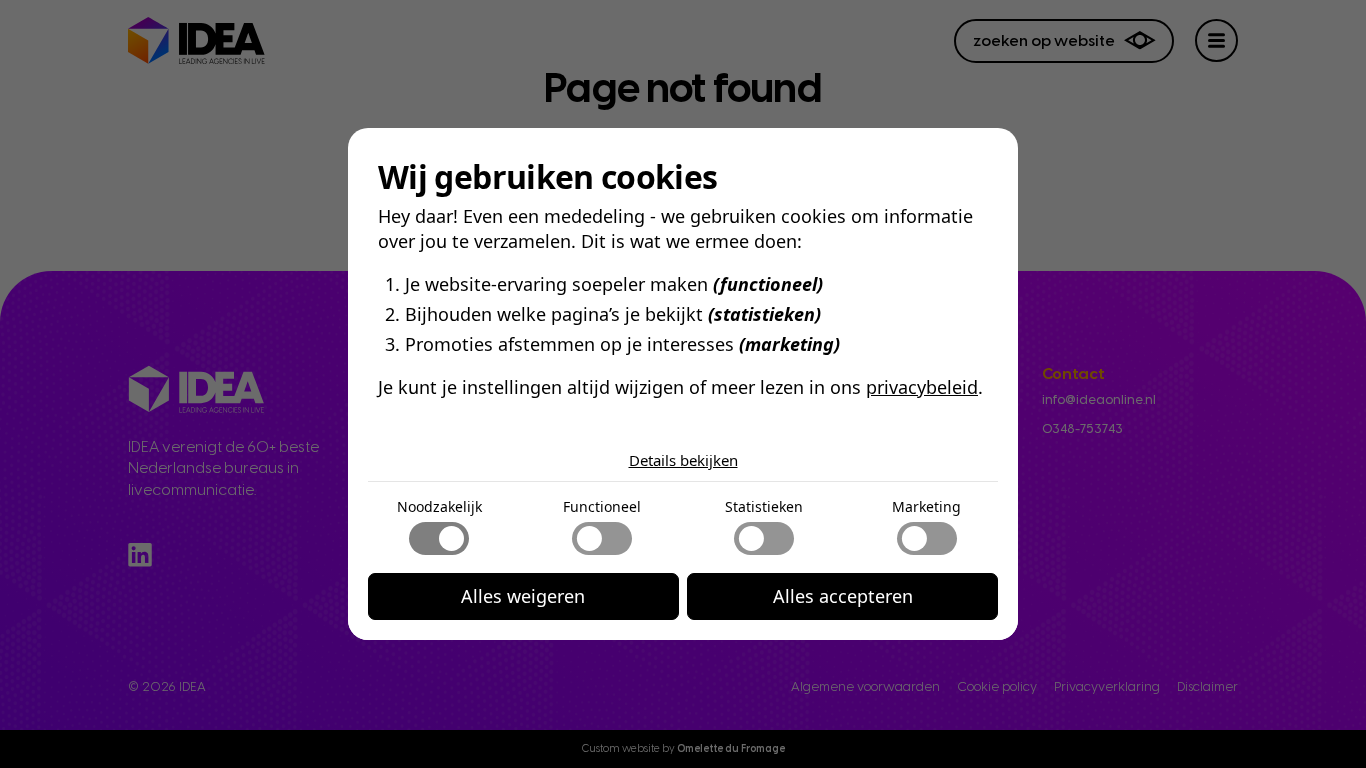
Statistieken (764, 506)
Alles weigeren (523, 596)
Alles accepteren (843, 596)
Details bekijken (683, 460)
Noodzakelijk (439, 506)
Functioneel (602, 506)
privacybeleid (922, 387)
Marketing (926, 506)
